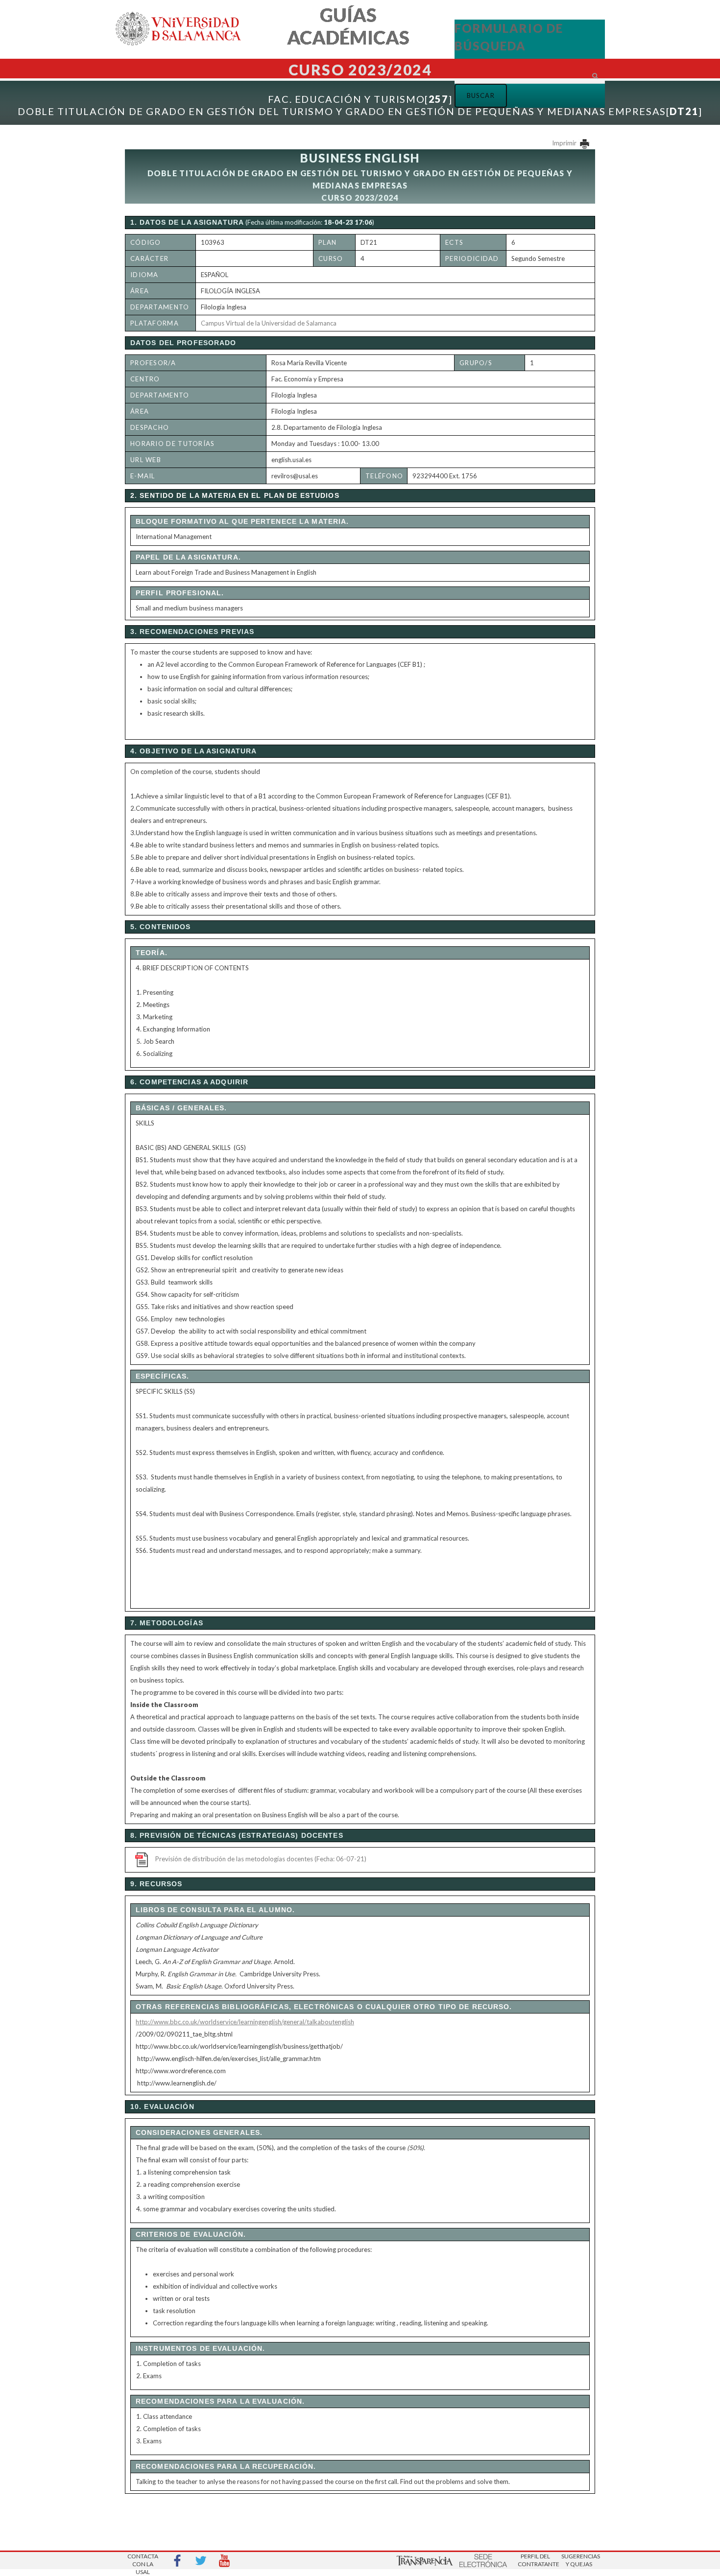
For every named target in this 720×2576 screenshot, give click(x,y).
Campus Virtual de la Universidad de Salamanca (269, 323)
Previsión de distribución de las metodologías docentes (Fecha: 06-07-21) (261, 1859)
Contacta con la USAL (143, 2561)
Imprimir (565, 143)
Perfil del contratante (535, 2560)
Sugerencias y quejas (579, 2560)
